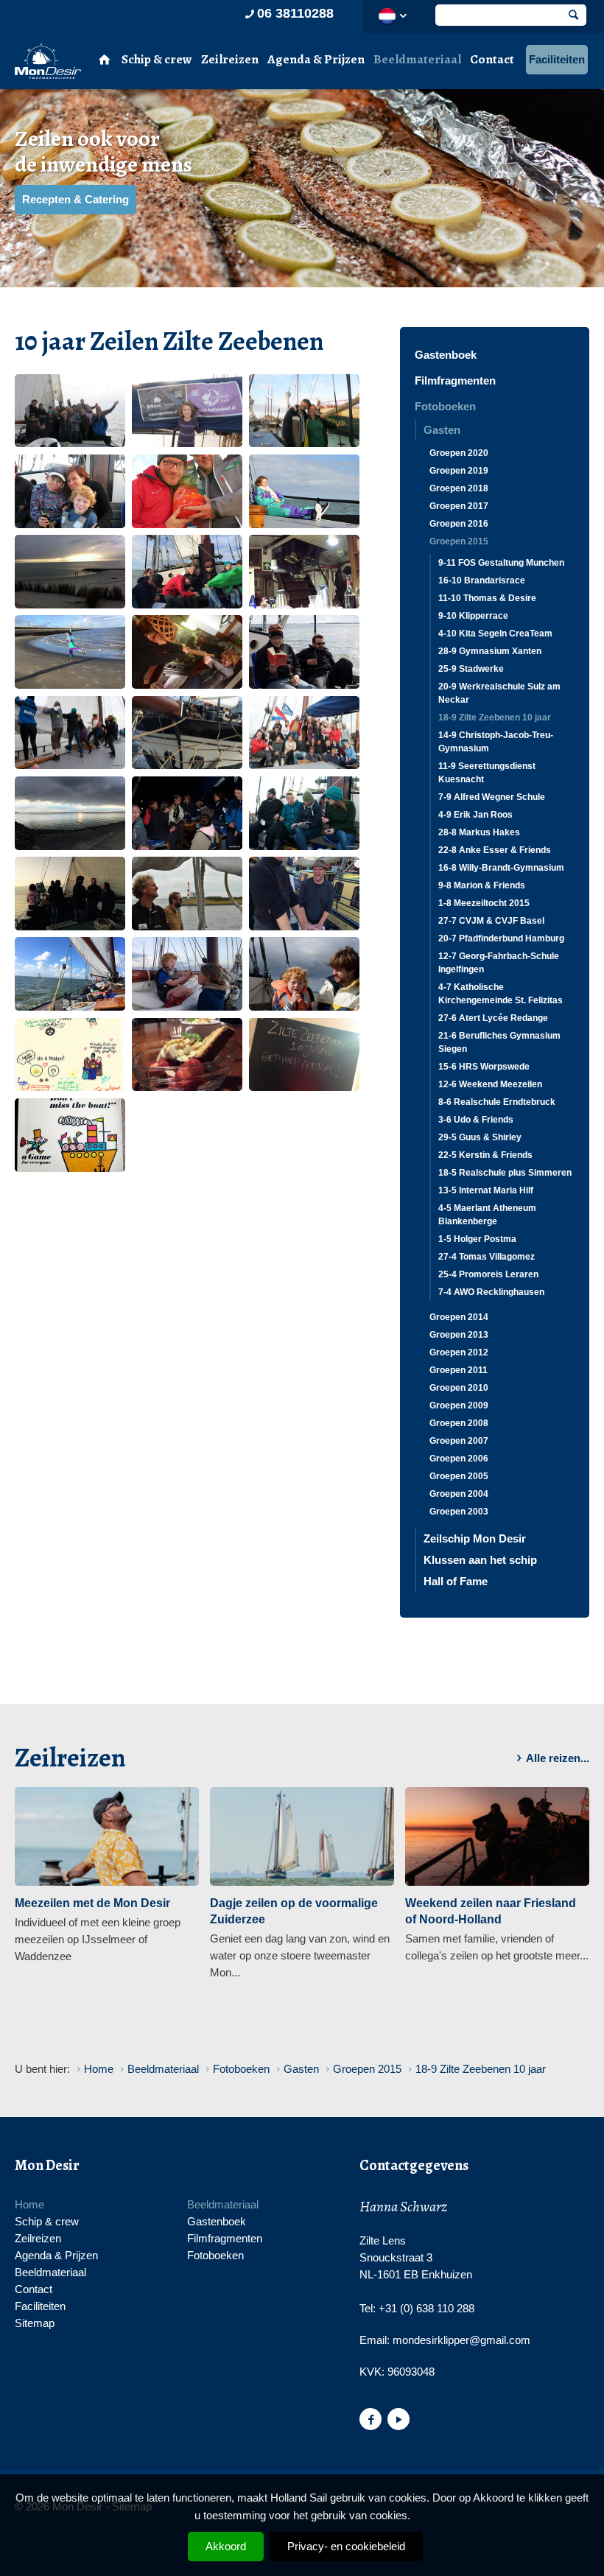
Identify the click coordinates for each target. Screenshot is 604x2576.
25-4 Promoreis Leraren (488, 1274)
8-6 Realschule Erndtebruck (497, 1102)
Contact (492, 59)
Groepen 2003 (459, 1512)
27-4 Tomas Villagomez (487, 1257)
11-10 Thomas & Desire (487, 598)
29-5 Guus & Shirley (480, 1137)
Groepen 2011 (459, 1370)
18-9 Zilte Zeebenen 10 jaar (495, 717)
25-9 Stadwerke (471, 669)
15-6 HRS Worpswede (484, 1067)
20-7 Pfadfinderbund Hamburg (501, 938)
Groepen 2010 (459, 1388)
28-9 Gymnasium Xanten (490, 651)
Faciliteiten (557, 59)
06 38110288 (295, 13)
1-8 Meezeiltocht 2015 (484, 903)
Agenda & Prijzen (316, 59)
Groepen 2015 (459, 541)
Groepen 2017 (459, 506)
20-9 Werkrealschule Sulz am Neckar (499, 693)
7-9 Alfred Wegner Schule (492, 797)
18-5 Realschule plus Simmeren (505, 1173)
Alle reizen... (558, 1758)
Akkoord (226, 2546)
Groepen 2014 (459, 1317)
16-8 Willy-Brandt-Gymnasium (501, 868)
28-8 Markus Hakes (479, 832)
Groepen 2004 (459, 1494)
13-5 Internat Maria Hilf (486, 1190)
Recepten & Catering (75, 199)
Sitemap (35, 2323)
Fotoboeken (445, 406)
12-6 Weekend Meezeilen (490, 1084)
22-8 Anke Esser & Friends (495, 850)
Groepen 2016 (459, 524)
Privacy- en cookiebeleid (346, 2546)
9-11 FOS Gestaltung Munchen (501, 563)
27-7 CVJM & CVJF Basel (491, 921)
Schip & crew (157, 59)
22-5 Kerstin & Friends (485, 1155)
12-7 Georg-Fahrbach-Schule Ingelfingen (499, 963)
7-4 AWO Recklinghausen (491, 1292)
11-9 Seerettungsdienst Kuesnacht (487, 773)
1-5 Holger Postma (477, 1239)
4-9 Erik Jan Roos (475, 815)
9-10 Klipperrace (473, 616)
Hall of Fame (456, 1581)
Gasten (442, 430)
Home (29, 2204)
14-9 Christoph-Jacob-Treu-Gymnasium (496, 742)
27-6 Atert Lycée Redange (493, 1018)
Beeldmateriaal (417, 59)
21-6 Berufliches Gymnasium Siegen (499, 1042)
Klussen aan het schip (480, 1560)
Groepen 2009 (459, 1405)
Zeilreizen (230, 59)
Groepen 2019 (459, 471)
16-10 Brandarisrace (482, 580)
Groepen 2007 (459, 1441)
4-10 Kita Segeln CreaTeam (495, 634)
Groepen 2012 (459, 1352)
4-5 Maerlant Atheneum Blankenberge (487, 1215)
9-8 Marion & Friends (482, 885)
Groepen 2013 (459, 1335)
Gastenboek (446, 355)
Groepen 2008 (459, 1423)
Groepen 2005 (459, 1476)
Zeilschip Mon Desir (475, 1538)
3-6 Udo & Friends (476, 1120)
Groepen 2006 (459, 1459)
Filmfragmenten (455, 380)
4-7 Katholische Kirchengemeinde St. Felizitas (501, 994)
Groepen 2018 (459, 488)
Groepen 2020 (459, 453)
